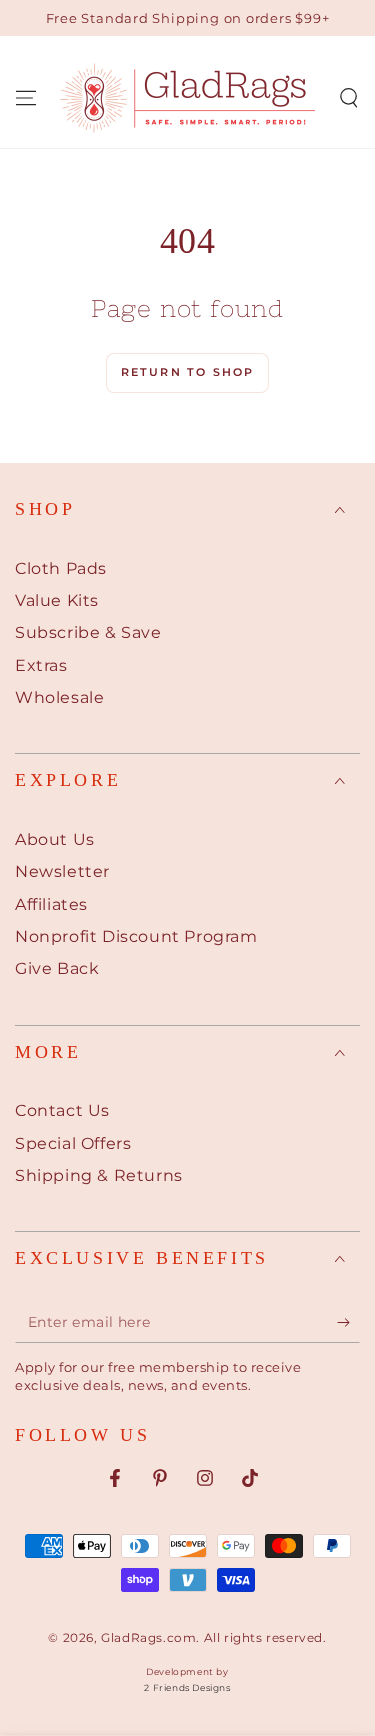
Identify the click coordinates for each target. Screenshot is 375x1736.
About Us (55, 839)
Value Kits (57, 600)
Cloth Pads (61, 568)
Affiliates (51, 904)
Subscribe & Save (88, 632)
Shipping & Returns (99, 1175)
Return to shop (188, 372)
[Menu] (26, 98)
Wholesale (59, 697)
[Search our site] (349, 98)
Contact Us (62, 1110)
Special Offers (73, 1143)
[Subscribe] (348, 1323)
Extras (41, 665)
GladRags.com (148, 1637)
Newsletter (62, 871)
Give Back (57, 968)
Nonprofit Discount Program (136, 936)
